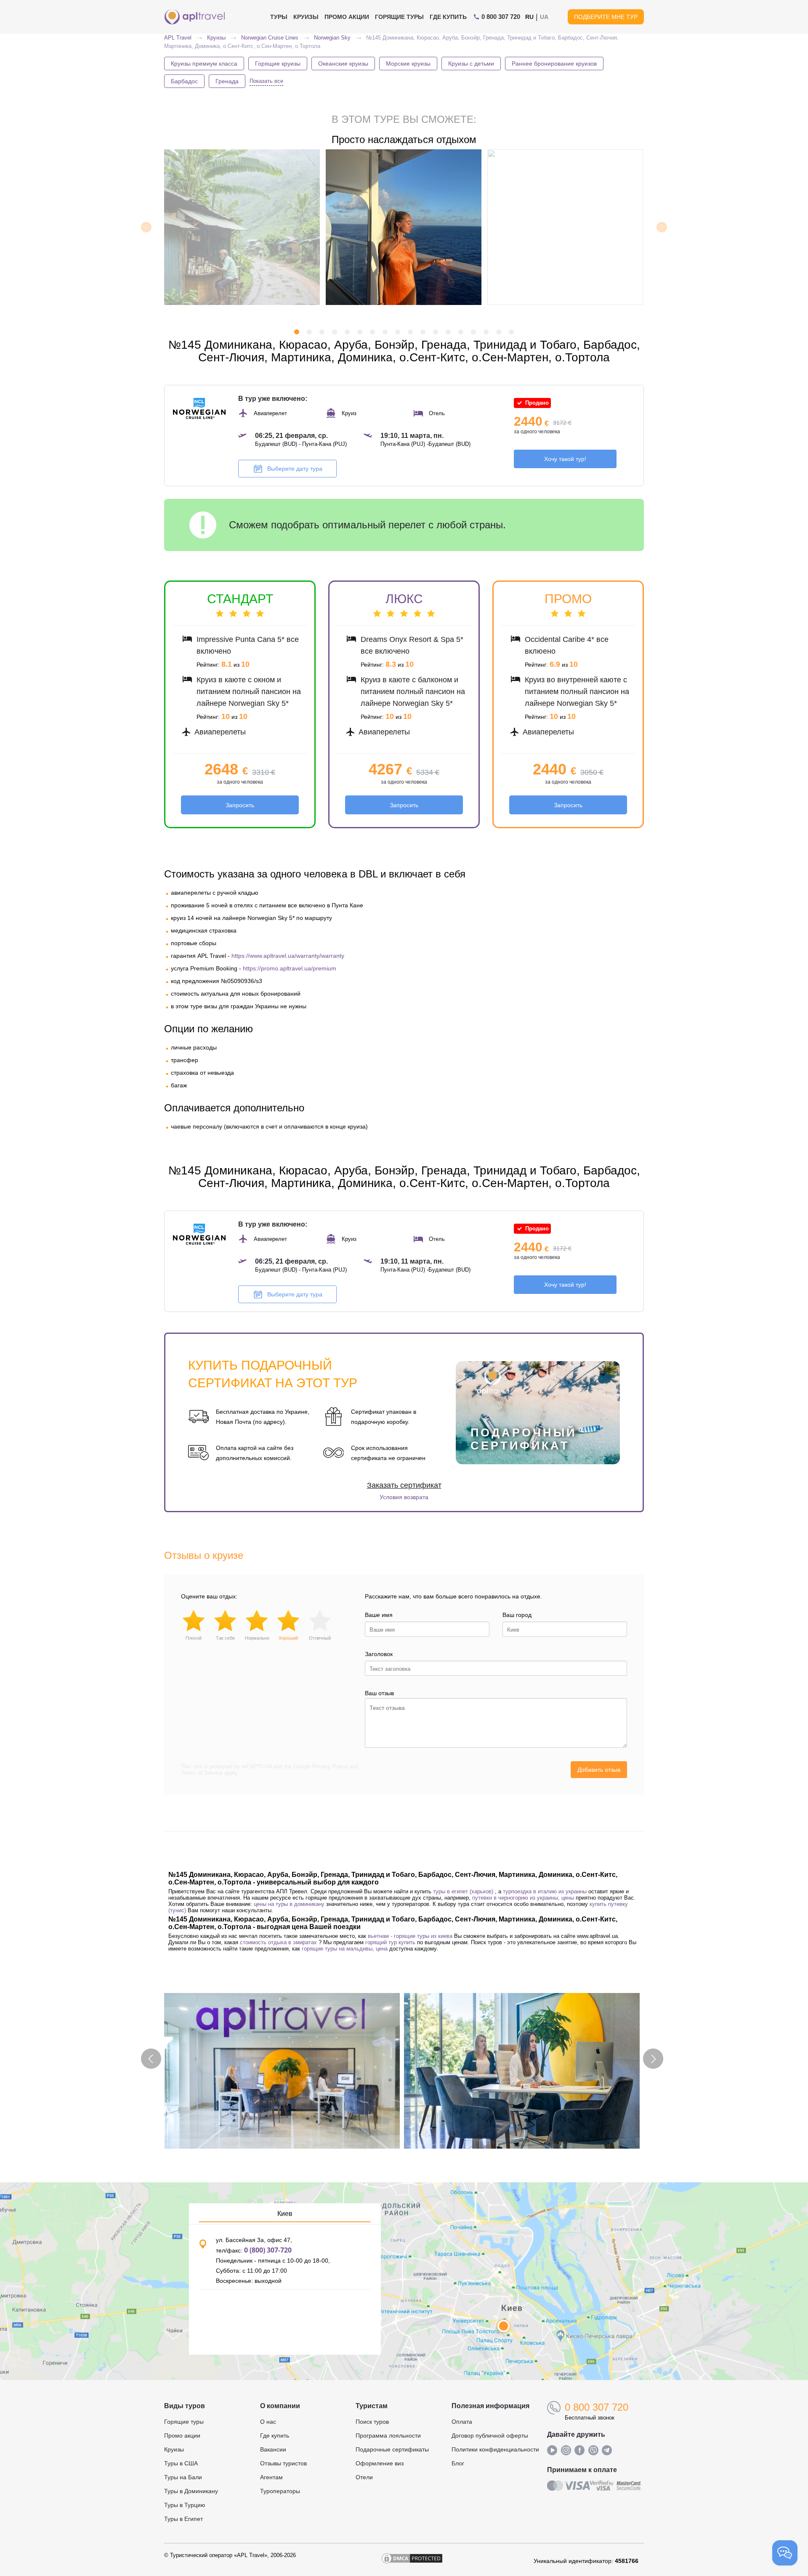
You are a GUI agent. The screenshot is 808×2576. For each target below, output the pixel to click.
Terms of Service (202, 1773)
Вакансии (273, 2449)
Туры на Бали (183, 2477)
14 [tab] (461, 333)
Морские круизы (408, 64)
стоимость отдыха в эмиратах (278, 1942)
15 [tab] (473, 333)
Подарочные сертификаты (392, 2449)
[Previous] (146, 227)
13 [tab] (448, 333)
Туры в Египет (183, 2519)
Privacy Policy (330, 1766)
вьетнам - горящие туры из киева (410, 1936)
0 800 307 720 (597, 2407)
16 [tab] (486, 333)
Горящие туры (399, 17)
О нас (268, 2422)
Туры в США (181, 2463)
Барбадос (184, 81)
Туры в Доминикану (191, 2491)
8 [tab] (385, 333)
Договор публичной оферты (490, 2436)
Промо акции (182, 2436)
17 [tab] (499, 333)
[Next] (662, 227)
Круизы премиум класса (204, 64)
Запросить (240, 805)
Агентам (271, 2477)
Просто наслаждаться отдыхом (404, 139)
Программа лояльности (388, 2436)
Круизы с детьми (471, 64)
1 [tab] (297, 333)
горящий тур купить (390, 1942)
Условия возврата (404, 1497)
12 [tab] (436, 333)
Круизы (306, 17)
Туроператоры (280, 2491)
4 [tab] (335, 333)
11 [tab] (423, 333)
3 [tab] (322, 333)
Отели (364, 2477)
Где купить (448, 17)
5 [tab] (347, 333)
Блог (458, 2463)
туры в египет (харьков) (463, 1891)
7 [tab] (372, 333)
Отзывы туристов (283, 2463)
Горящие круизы (278, 64)
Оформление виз (380, 2463)
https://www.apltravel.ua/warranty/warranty (288, 956)
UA (544, 17)
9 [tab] (398, 333)
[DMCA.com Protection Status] (412, 2561)
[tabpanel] (404, 227)
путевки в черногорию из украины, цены (523, 1898)
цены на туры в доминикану (289, 1904)
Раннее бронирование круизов (554, 64)
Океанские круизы (343, 64)
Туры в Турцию (185, 2505)
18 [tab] (511, 333)
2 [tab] (309, 333)
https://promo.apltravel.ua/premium (290, 968)
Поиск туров (372, 2422)
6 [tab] (360, 333)
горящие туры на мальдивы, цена (345, 1949)
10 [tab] (410, 333)
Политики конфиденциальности (495, 2449)
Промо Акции (347, 17)
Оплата (462, 2422)
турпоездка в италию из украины (545, 1891)
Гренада (227, 81)
